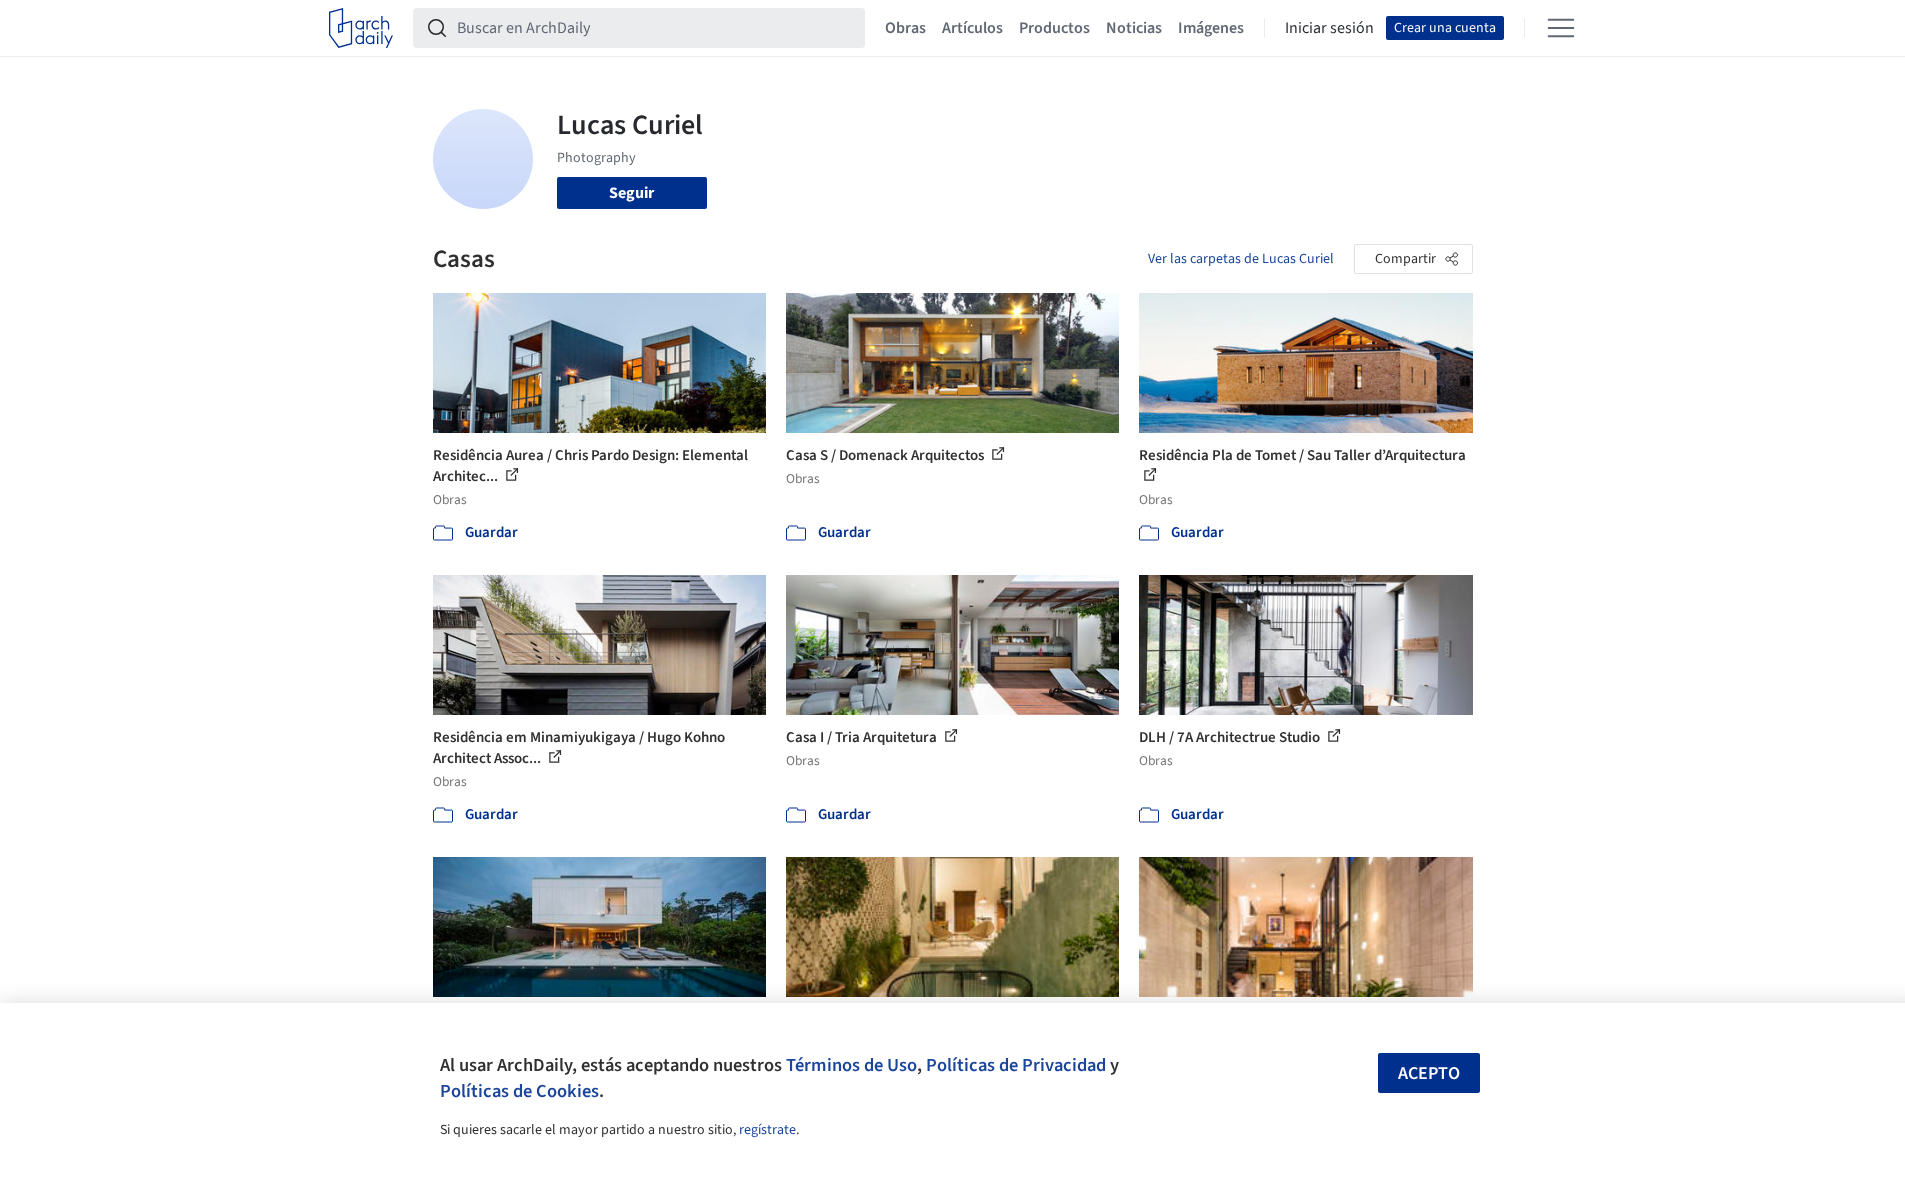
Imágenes (1211, 28)
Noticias (1134, 28)
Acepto (1429, 1073)
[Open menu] (1561, 28)
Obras (905, 28)
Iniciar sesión (1329, 28)
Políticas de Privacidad (1016, 1065)
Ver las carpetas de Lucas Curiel (1241, 259)
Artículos (972, 28)
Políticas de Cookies (519, 1091)
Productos (1054, 28)
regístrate (767, 1130)
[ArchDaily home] (361, 28)
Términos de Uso (851, 1065)
